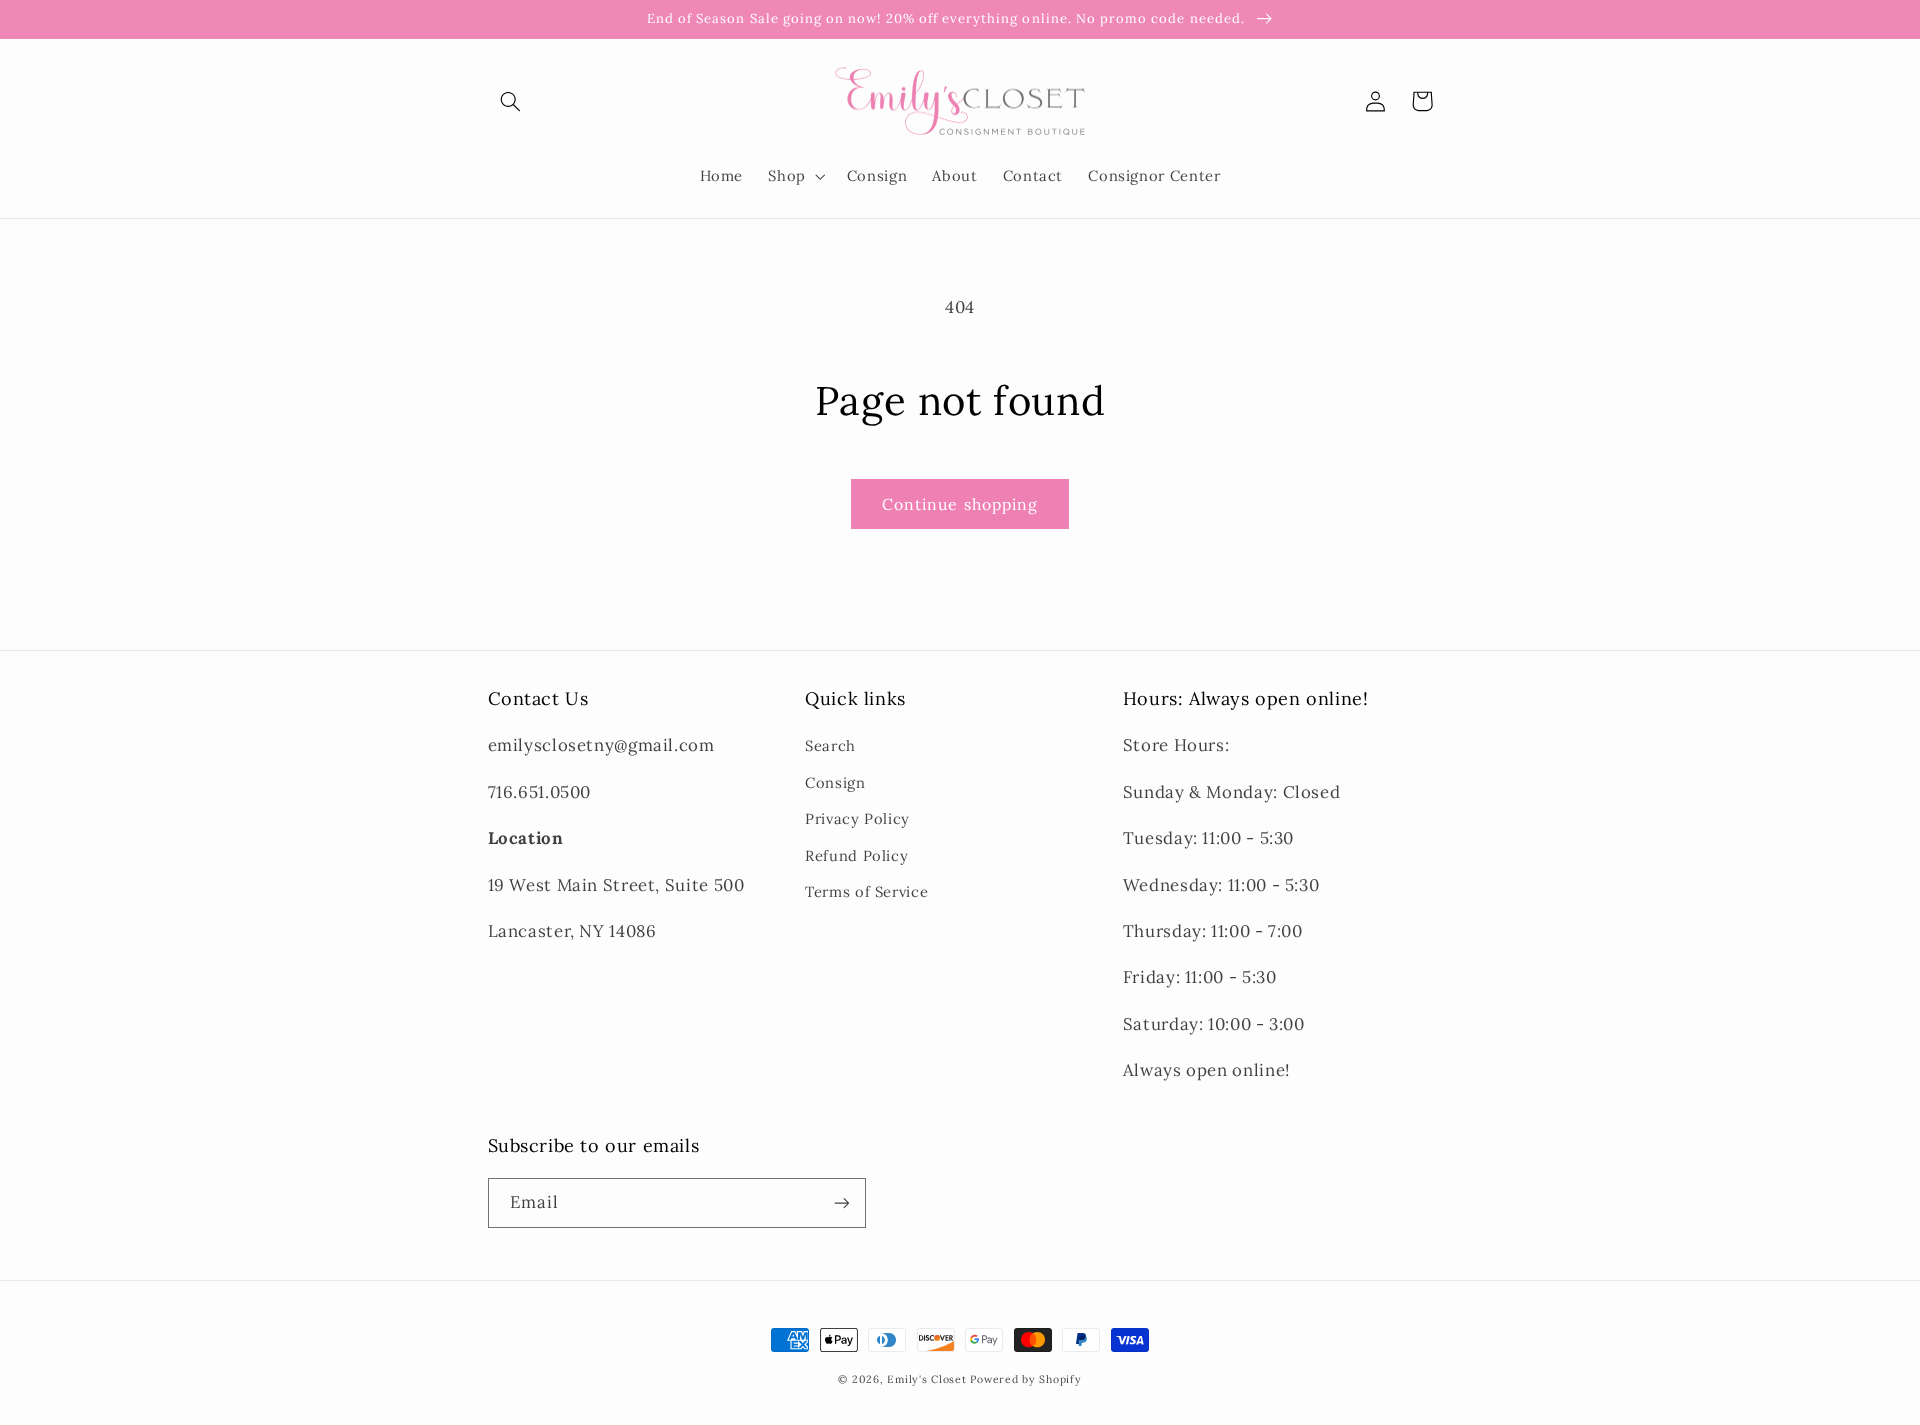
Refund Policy (856, 855)
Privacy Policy (857, 818)
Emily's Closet (926, 1379)
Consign (835, 782)
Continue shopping (960, 504)
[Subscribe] (841, 1202)
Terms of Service (866, 891)
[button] (511, 101)
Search (830, 745)
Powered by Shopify (1025, 1379)
